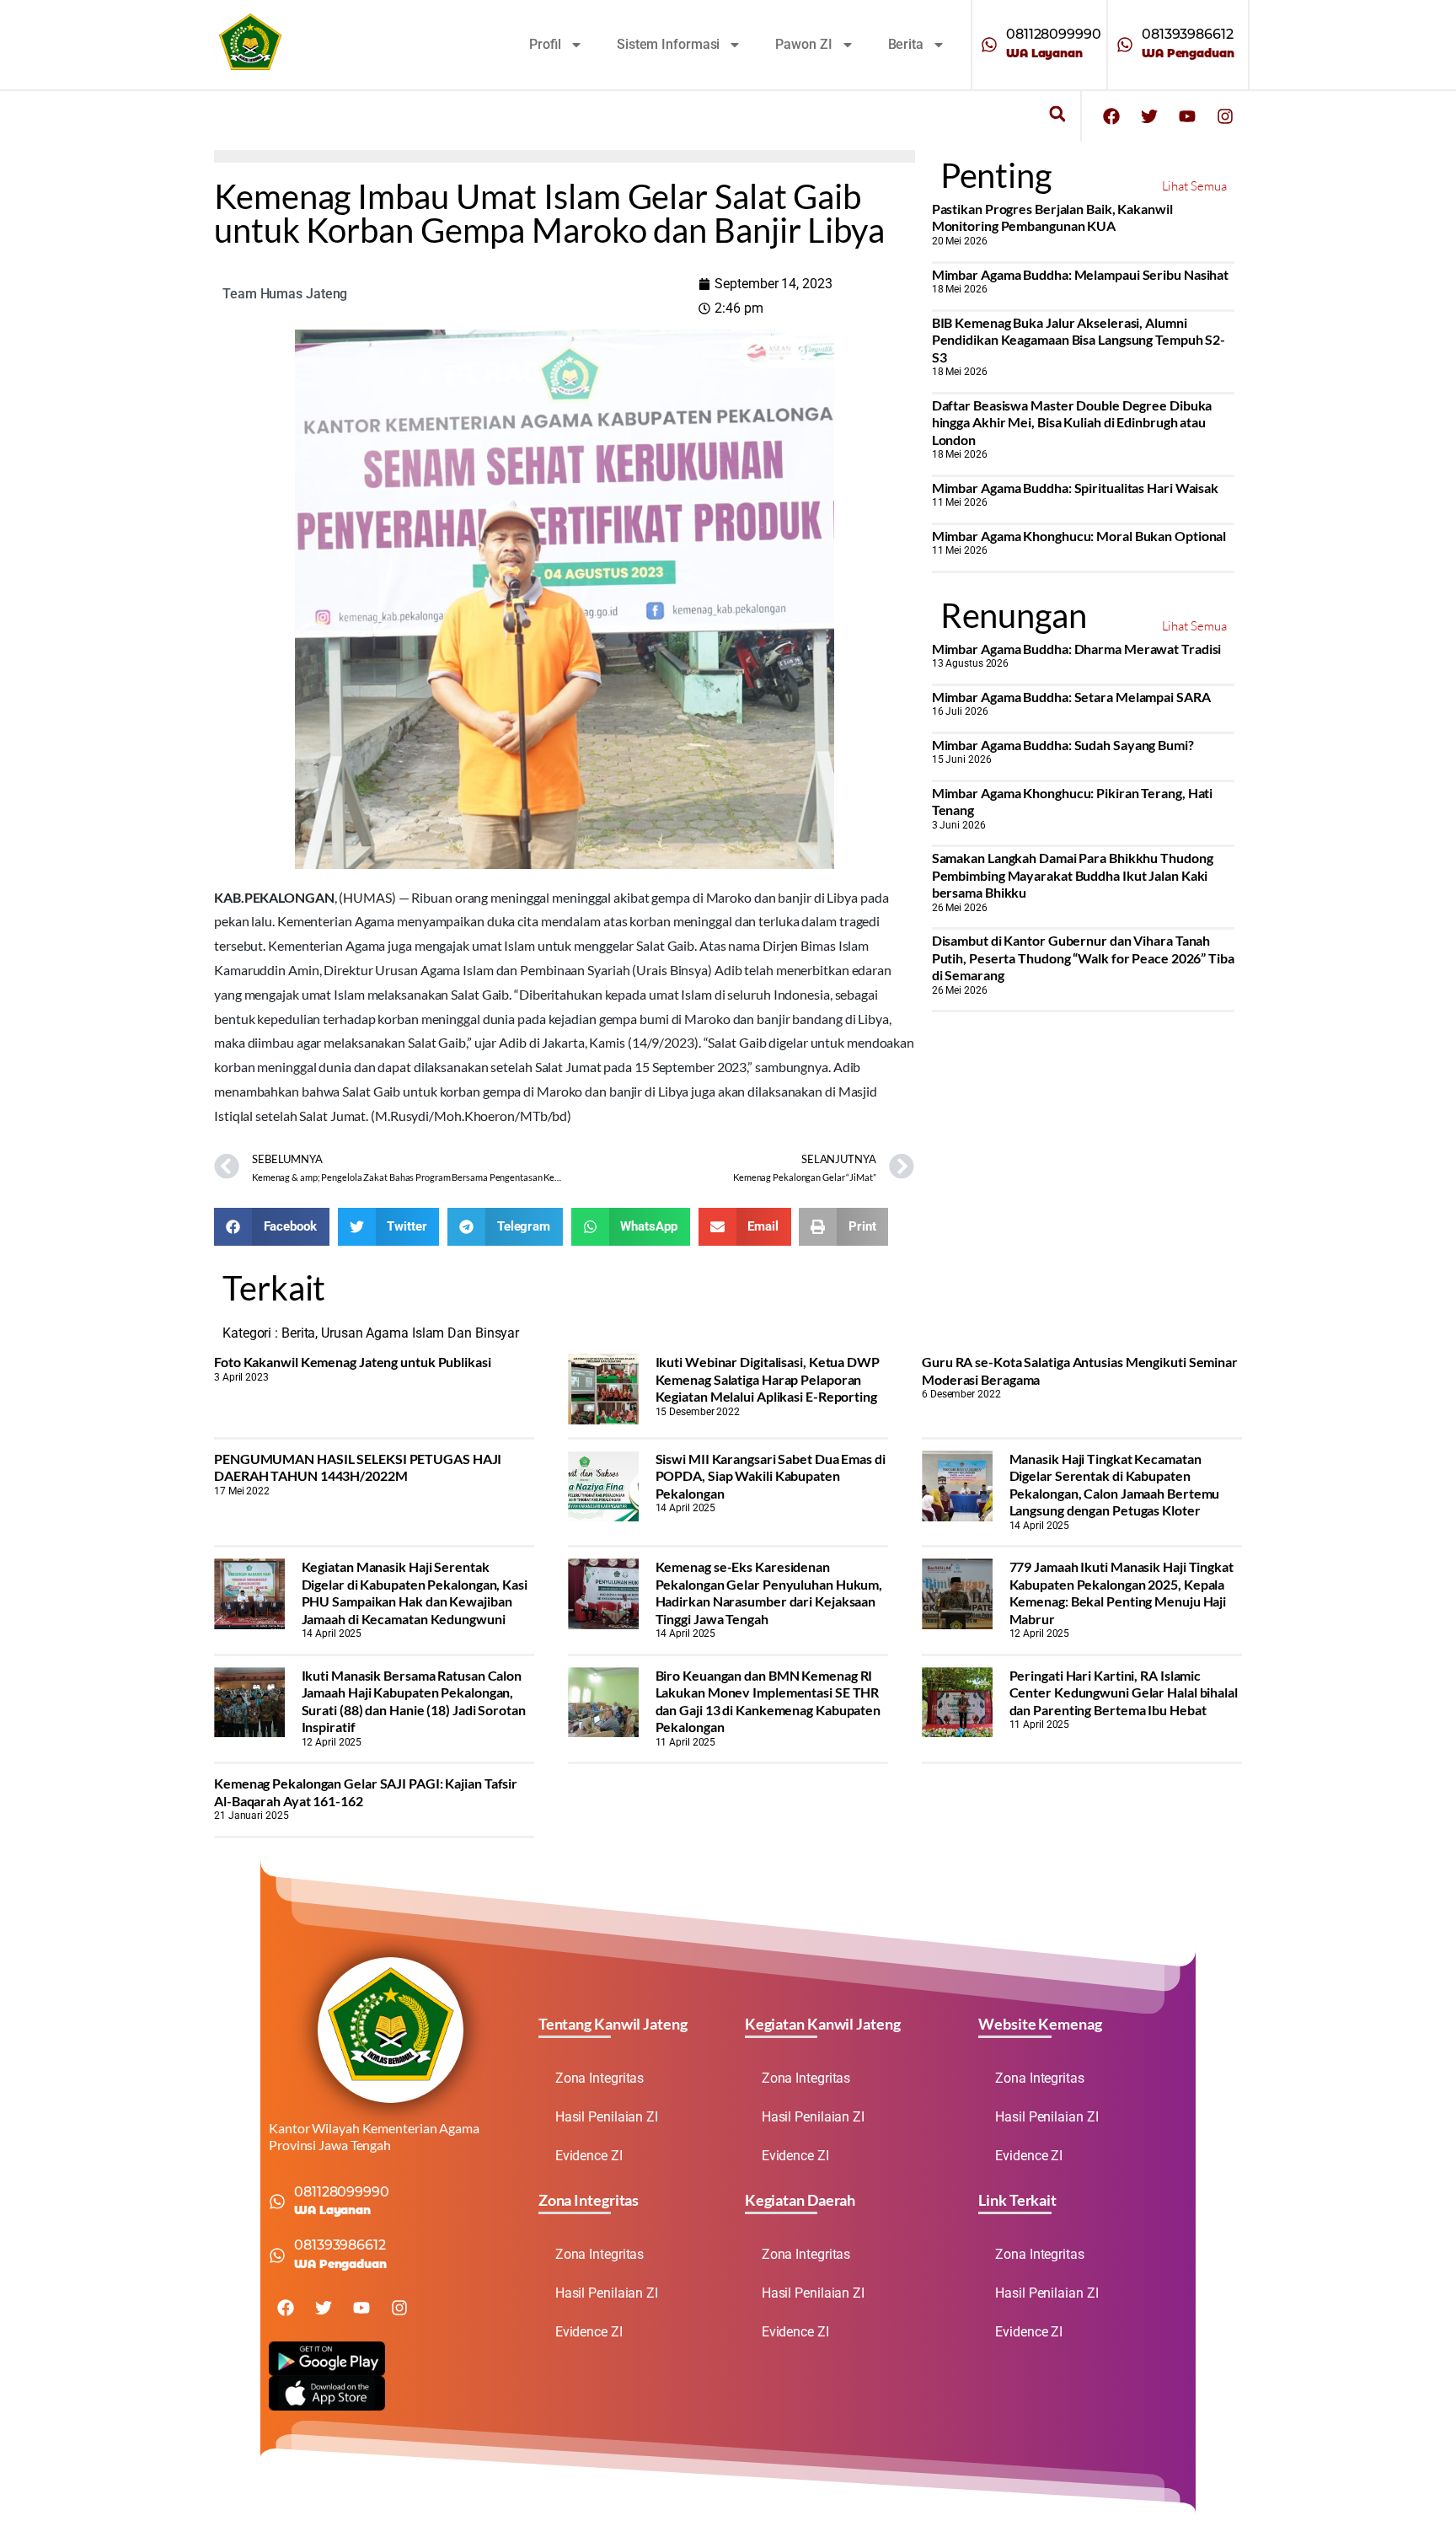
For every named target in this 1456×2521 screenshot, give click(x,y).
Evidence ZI (589, 2156)
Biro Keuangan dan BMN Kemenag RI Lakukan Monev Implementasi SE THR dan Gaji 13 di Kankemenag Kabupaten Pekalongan (768, 1701)
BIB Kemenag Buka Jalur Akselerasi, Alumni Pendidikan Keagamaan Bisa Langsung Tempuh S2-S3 (1079, 340)
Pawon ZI (803, 44)
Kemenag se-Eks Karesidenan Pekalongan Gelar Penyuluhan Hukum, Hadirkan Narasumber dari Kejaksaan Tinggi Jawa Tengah (769, 1592)
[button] (1057, 114)
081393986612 (1188, 34)
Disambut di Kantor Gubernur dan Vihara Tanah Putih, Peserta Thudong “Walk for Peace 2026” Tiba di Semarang (1083, 957)
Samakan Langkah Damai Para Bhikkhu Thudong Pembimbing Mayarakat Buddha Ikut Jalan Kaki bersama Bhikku (1073, 875)
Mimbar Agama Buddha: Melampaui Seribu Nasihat (1081, 274)
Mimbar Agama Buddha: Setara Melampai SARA (1071, 697)
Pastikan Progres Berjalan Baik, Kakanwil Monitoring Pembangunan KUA (1052, 217)
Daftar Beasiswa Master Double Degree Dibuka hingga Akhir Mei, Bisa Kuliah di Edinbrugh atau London (1072, 422)
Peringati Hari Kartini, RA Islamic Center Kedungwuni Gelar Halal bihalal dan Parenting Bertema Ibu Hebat (1124, 1692)
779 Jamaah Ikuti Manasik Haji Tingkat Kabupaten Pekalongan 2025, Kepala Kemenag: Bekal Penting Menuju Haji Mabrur (1121, 1592)
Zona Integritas (600, 2078)
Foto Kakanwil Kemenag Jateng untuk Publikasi (353, 1362)
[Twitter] (1149, 116)
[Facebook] (1111, 116)
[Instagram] (1225, 116)
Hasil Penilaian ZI (607, 2117)
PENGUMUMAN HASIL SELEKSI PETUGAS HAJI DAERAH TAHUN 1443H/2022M (358, 1467)
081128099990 (1054, 34)
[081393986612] (1125, 45)
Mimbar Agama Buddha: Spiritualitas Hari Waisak (1075, 488)
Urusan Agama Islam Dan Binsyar (420, 1333)
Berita (906, 44)
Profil (545, 44)
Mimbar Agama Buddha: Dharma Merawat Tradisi (1077, 649)
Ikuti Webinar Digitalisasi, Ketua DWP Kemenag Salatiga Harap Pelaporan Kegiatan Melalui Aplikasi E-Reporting (768, 1379)
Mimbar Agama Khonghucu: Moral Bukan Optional (1079, 536)
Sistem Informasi (668, 44)
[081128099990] (989, 45)
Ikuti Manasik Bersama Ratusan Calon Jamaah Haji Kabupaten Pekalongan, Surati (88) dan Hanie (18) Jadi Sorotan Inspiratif (414, 1701)
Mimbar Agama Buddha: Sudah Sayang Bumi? (1063, 745)
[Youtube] (1187, 116)
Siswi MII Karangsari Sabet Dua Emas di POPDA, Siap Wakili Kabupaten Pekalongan (771, 1476)
